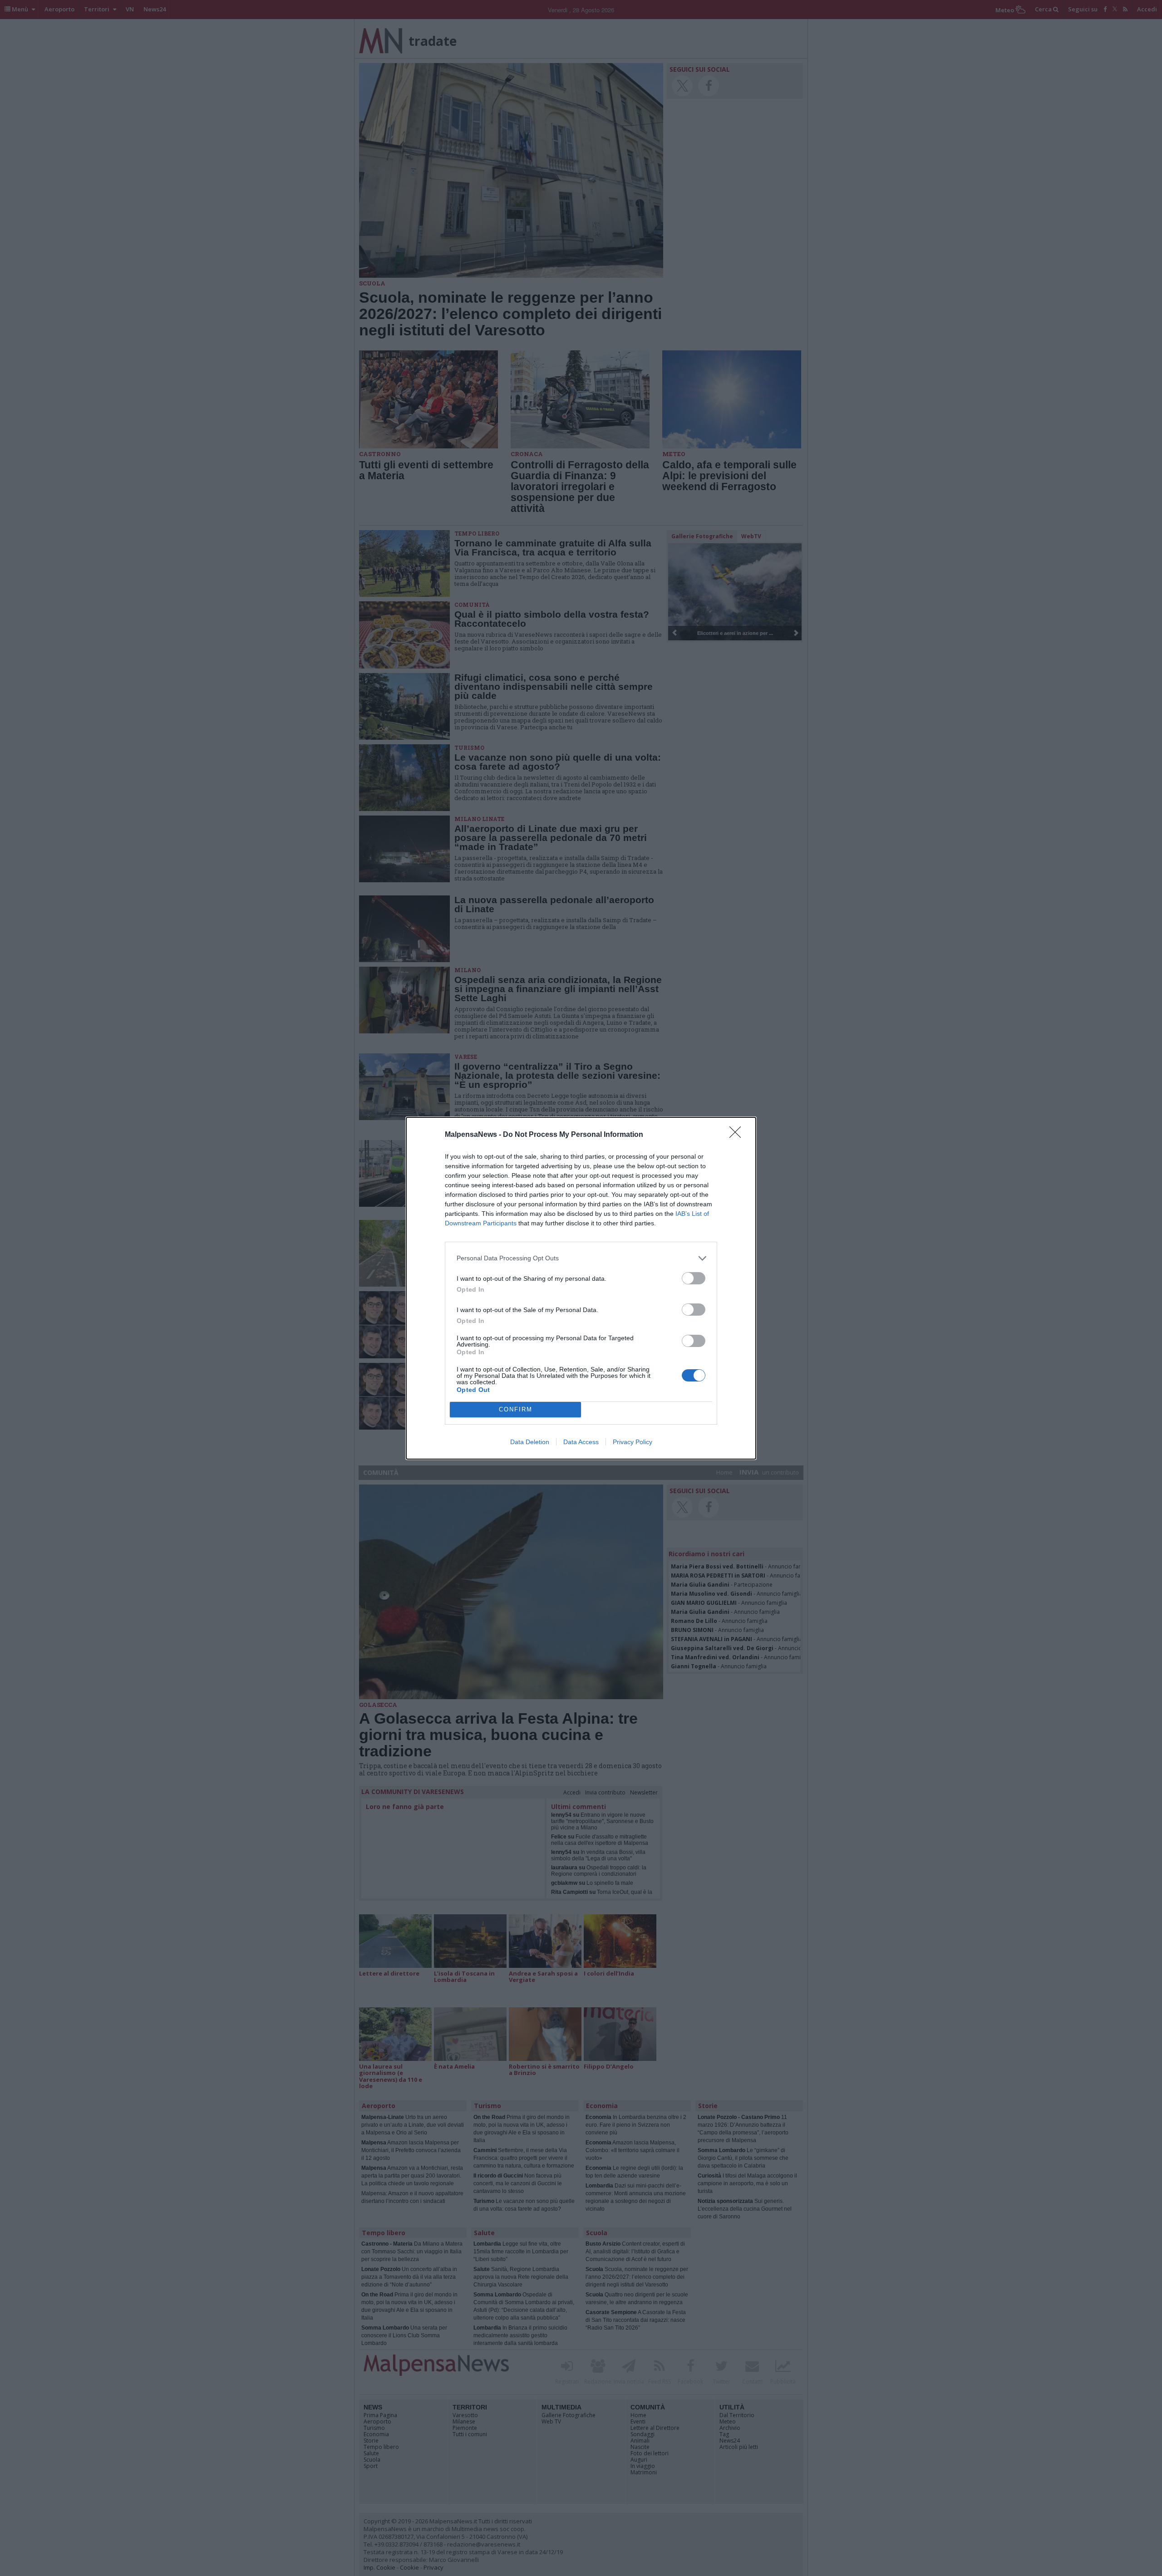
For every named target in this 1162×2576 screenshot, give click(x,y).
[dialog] (581, 1288)
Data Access (581, 1442)
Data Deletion (530, 1442)
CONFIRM (516, 1409)
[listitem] (581, 1258)
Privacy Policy (633, 1442)
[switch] (694, 1278)
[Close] (738, 1135)
